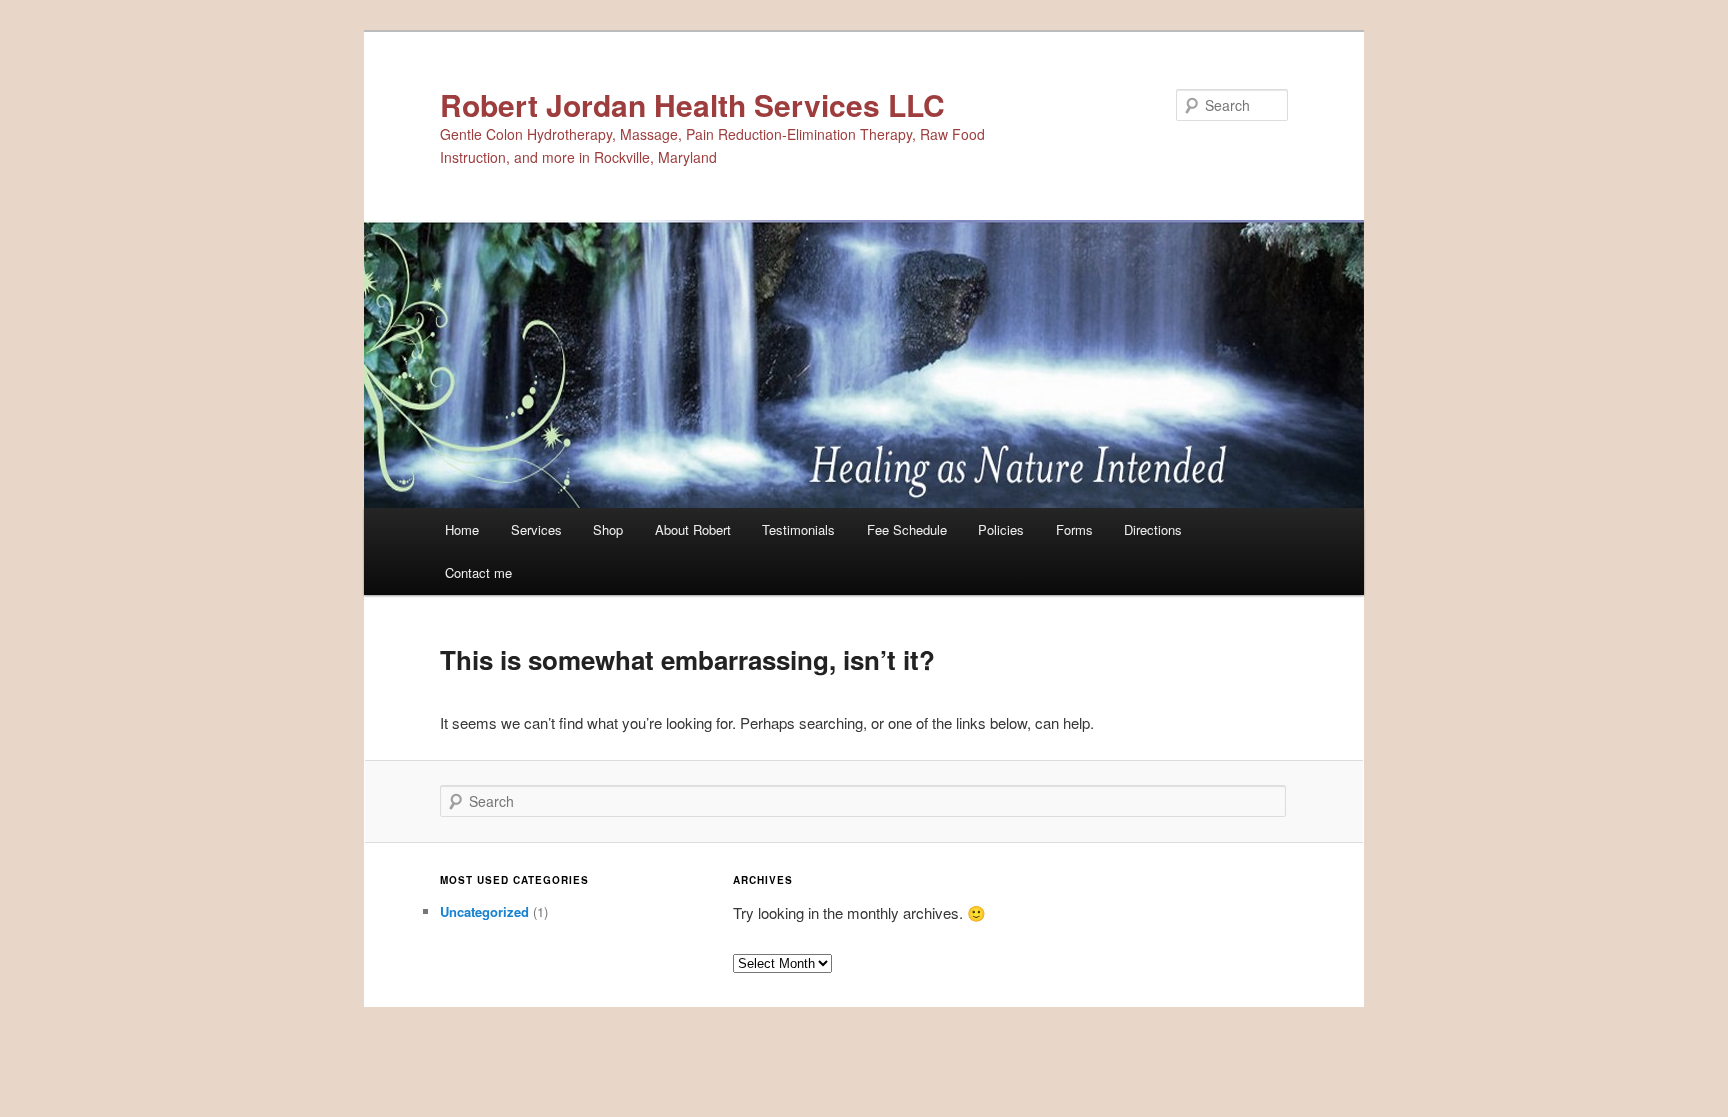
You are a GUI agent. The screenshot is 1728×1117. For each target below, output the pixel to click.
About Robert (693, 529)
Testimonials (798, 529)
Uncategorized (484, 911)
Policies (1001, 529)
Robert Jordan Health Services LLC (692, 104)
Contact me (478, 572)
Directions (1153, 529)
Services (536, 529)
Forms (1074, 529)
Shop (608, 529)
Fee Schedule (907, 529)
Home (462, 529)
